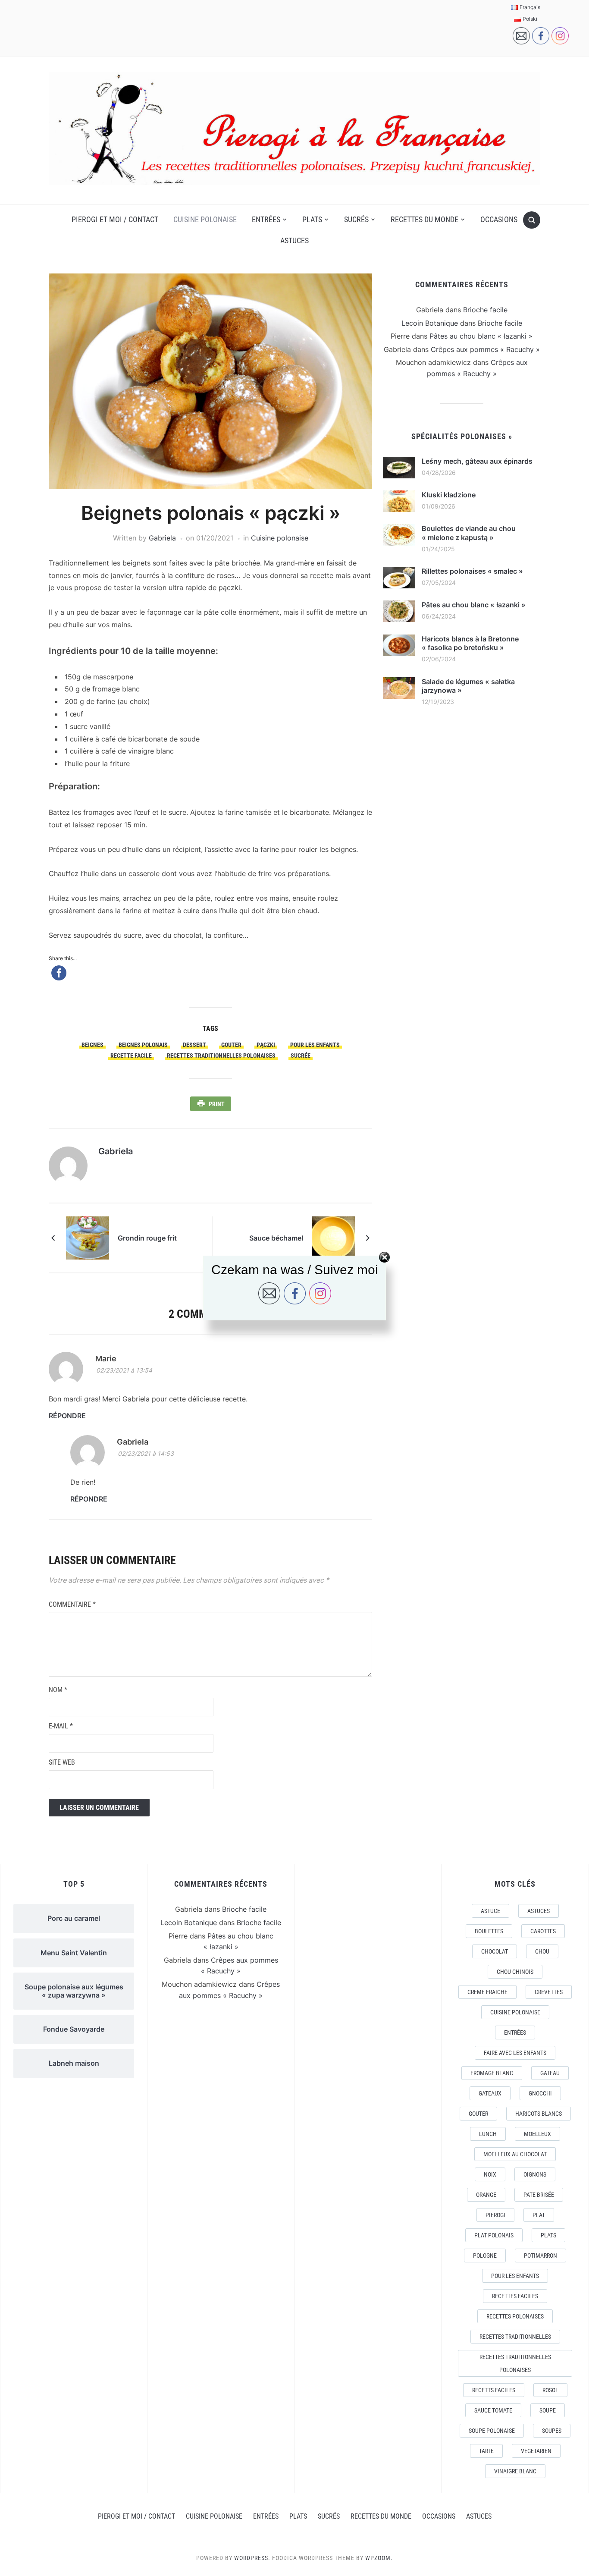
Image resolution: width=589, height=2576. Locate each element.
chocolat (495, 1951)
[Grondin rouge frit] (88, 1238)
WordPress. (252, 2558)
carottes (543, 1931)
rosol (550, 2390)
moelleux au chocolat (515, 2154)
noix (490, 2174)
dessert (194, 1045)
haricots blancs (539, 2114)
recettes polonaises (515, 2316)
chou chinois (515, 1972)
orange (486, 2195)
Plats (312, 219)
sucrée (301, 1056)
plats (548, 2235)
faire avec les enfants (515, 2053)
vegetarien (536, 2451)
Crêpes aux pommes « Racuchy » (485, 349)
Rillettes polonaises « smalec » (472, 571)
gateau (550, 2073)
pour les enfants (315, 1045)
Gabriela (162, 538)
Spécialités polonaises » (462, 436)
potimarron (540, 2256)
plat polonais (494, 2235)
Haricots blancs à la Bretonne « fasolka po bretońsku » (470, 643)
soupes (552, 2431)
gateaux (490, 2093)
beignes (92, 1045)
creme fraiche (487, 1992)
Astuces (294, 240)
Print (217, 1104)
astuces (539, 1911)
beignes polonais (143, 1045)
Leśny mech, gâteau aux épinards (477, 461)
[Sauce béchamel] (333, 1238)
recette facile (131, 1056)
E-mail (61, 1726)
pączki (266, 1045)
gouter (231, 1045)
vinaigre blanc (515, 2471)
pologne (485, 2256)
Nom (58, 1690)
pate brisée (539, 2195)
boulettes (489, 1931)
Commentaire (72, 1604)
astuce (490, 1911)
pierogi (495, 2215)
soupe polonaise (492, 2431)
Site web (62, 1762)
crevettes (549, 1992)
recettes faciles (515, 2296)
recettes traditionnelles (515, 2337)
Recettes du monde (425, 219)
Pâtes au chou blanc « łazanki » (481, 336)
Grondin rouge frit (147, 1238)
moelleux (537, 2134)
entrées (515, 2033)
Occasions (499, 219)
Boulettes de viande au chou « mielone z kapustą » (469, 533)
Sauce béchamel (276, 1238)
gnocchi (540, 2093)
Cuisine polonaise (205, 219)
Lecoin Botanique (430, 323)
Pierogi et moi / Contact (115, 219)
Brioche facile (485, 310)
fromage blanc (492, 2073)
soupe (548, 2410)
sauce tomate (493, 2410)
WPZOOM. (379, 2558)
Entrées (266, 219)
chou (542, 1951)
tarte (486, 2451)
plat (539, 2215)
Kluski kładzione (449, 495)
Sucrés (356, 219)
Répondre (67, 1416)
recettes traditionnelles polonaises (221, 1056)
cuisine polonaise (515, 2012)
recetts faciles (494, 2390)
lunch (488, 2134)
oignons (535, 2174)
